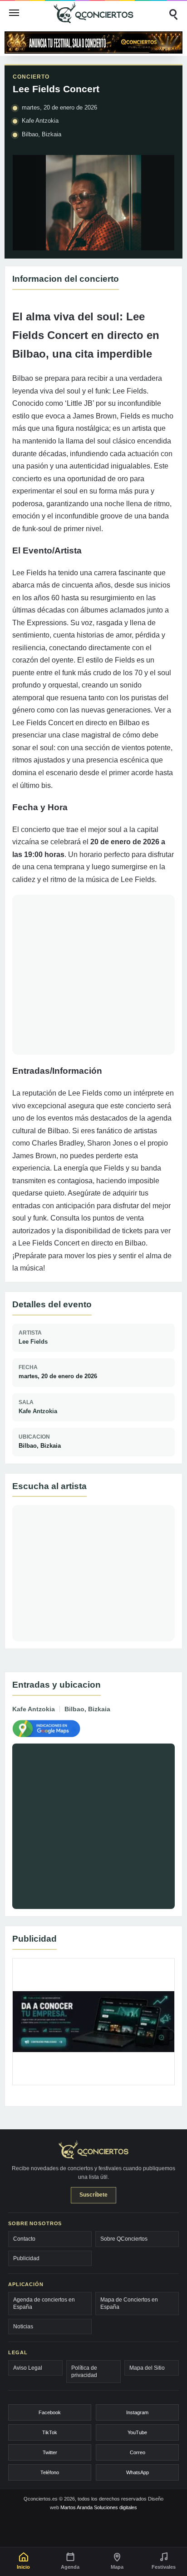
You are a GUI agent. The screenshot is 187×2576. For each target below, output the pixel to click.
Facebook (50, 2412)
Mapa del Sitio (147, 2368)
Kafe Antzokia (38, 1411)
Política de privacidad (84, 2372)
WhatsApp (138, 2472)
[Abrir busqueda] (173, 13)
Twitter (50, 2452)
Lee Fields (33, 1342)
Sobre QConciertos (124, 2239)
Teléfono (50, 2472)
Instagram (137, 2412)
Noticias (23, 2327)
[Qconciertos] (93, 12)
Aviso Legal (28, 2368)
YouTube (137, 2432)
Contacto (24, 2239)
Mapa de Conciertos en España (129, 2303)
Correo (138, 2452)
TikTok (50, 2432)
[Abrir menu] (14, 13)
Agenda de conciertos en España (44, 2303)
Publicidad (26, 2258)
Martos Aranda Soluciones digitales (99, 2507)
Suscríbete (93, 2195)
